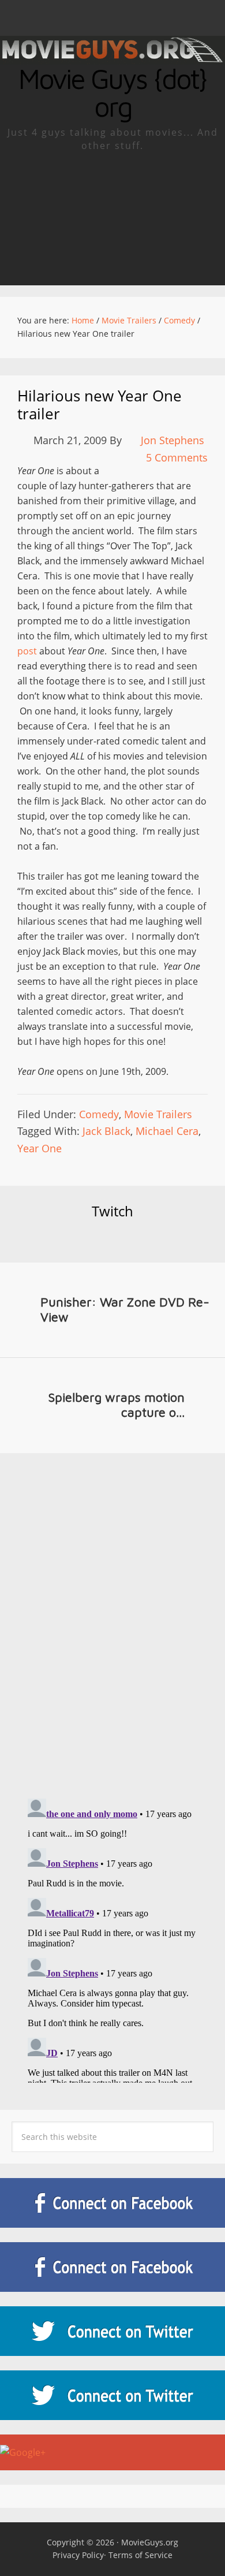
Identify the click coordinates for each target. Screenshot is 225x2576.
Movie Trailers (158, 1114)
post (27, 651)
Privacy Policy (78, 2555)
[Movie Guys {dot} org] (112, 57)
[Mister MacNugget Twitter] (112, 2395)
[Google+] (112, 2452)
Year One (40, 1148)
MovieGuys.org (150, 2542)
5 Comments (177, 457)
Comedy (99, 1114)
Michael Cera (167, 1131)
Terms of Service (140, 2555)
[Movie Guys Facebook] (112, 2203)
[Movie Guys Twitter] (112, 2331)
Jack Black (106, 1131)
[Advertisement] (112, 219)
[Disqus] (112, 1615)
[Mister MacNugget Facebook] (112, 2267)
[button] (112, 18)
